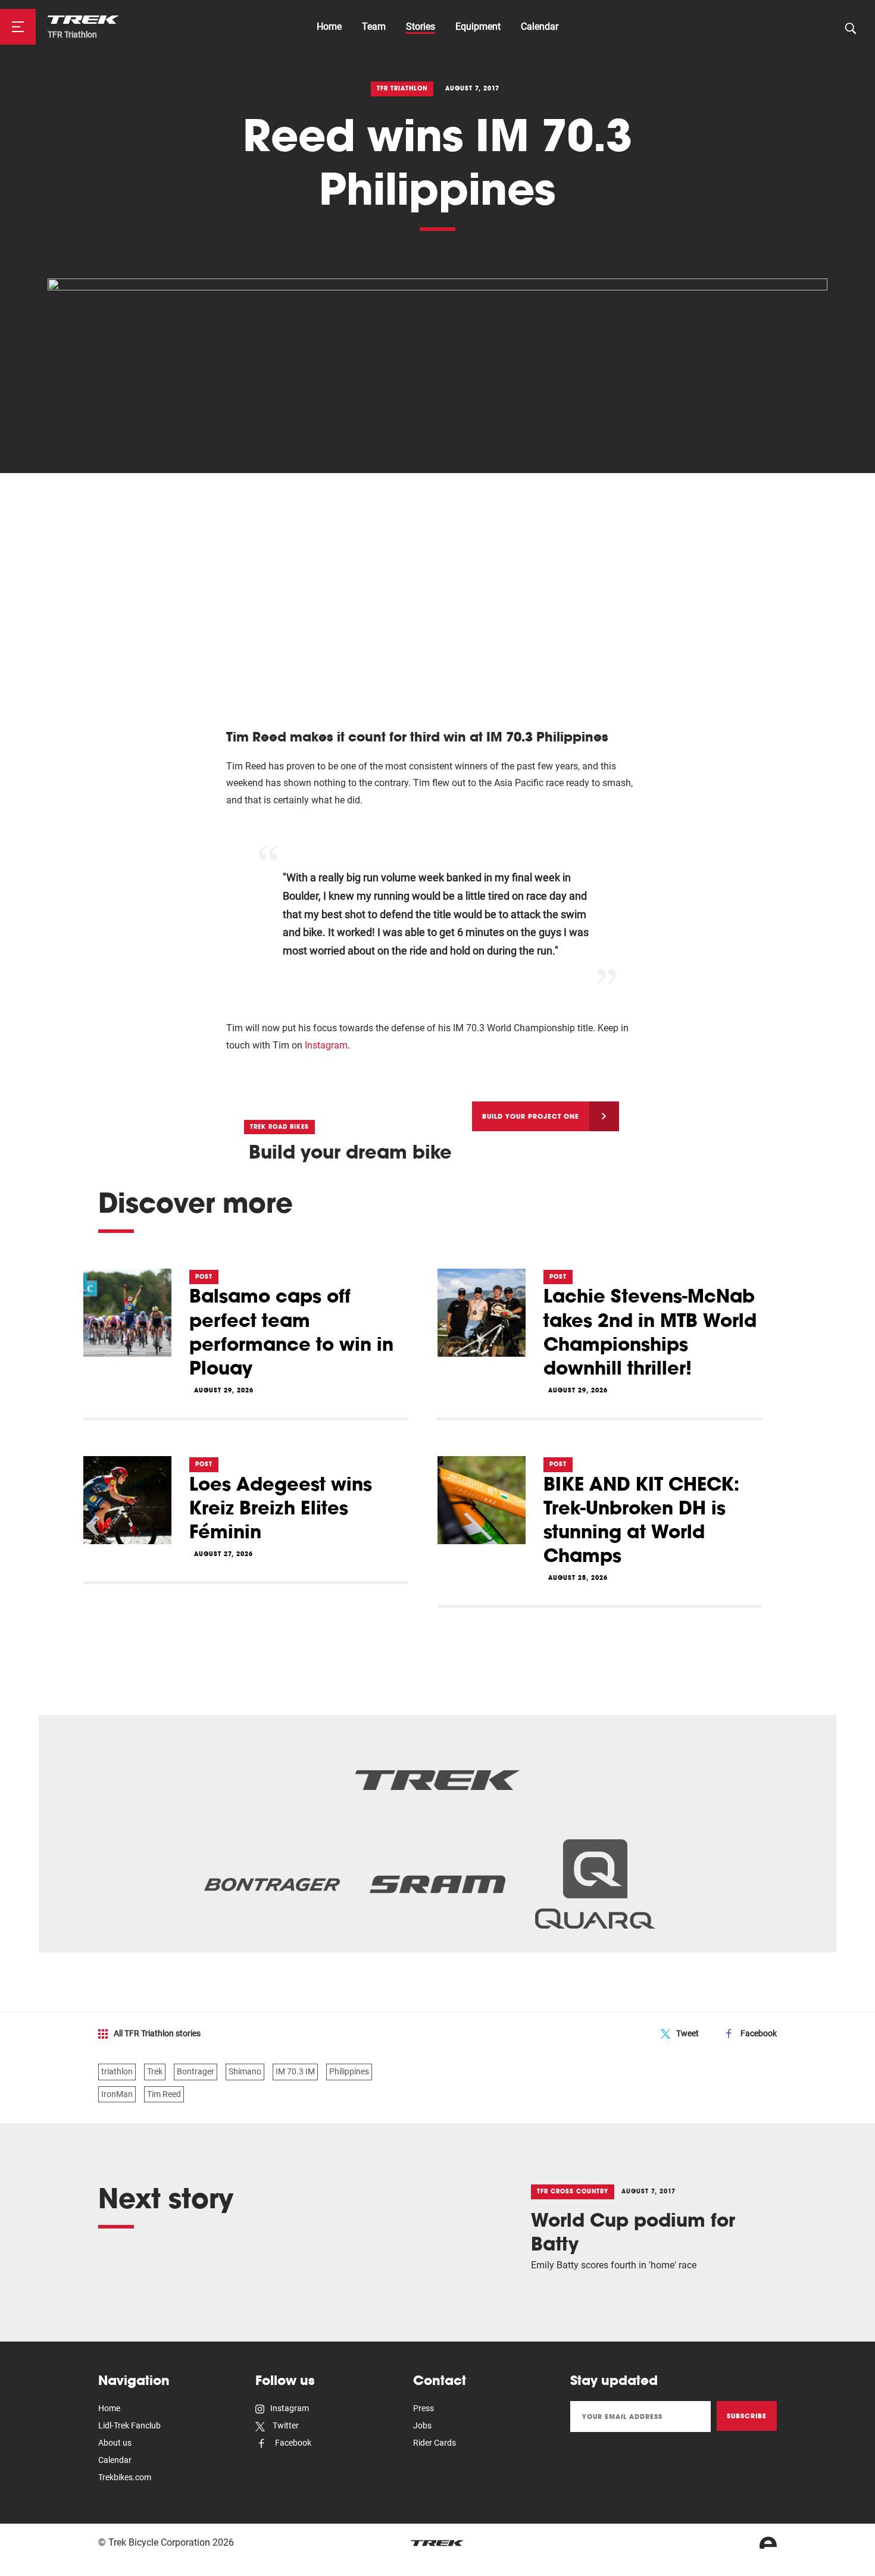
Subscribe (747, 2416)
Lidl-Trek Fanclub (129, 2425)
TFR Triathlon (72, 35)
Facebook (759, 2033)
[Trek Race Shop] (83, 19)
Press (424, 2408)
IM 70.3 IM (295, 2071)
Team (374, 26)
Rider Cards (435, 2443)
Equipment (478, 26)
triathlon (117, 2071)
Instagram (326, 1045)
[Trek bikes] (437, 2543)
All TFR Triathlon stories (157, 2033)
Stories (421, 26)
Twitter (285, 2425)
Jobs (422, 2425)
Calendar (540, 26)
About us (115, 2443)
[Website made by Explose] (768, 2543)
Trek (155, 2071)
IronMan (117, 2094)
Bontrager (196, 2071)
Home (329, 26)
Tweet (687, 2033)
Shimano (245, 2071)
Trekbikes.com (125, 2477)
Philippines (349, 2071)
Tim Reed (164, 2094)
